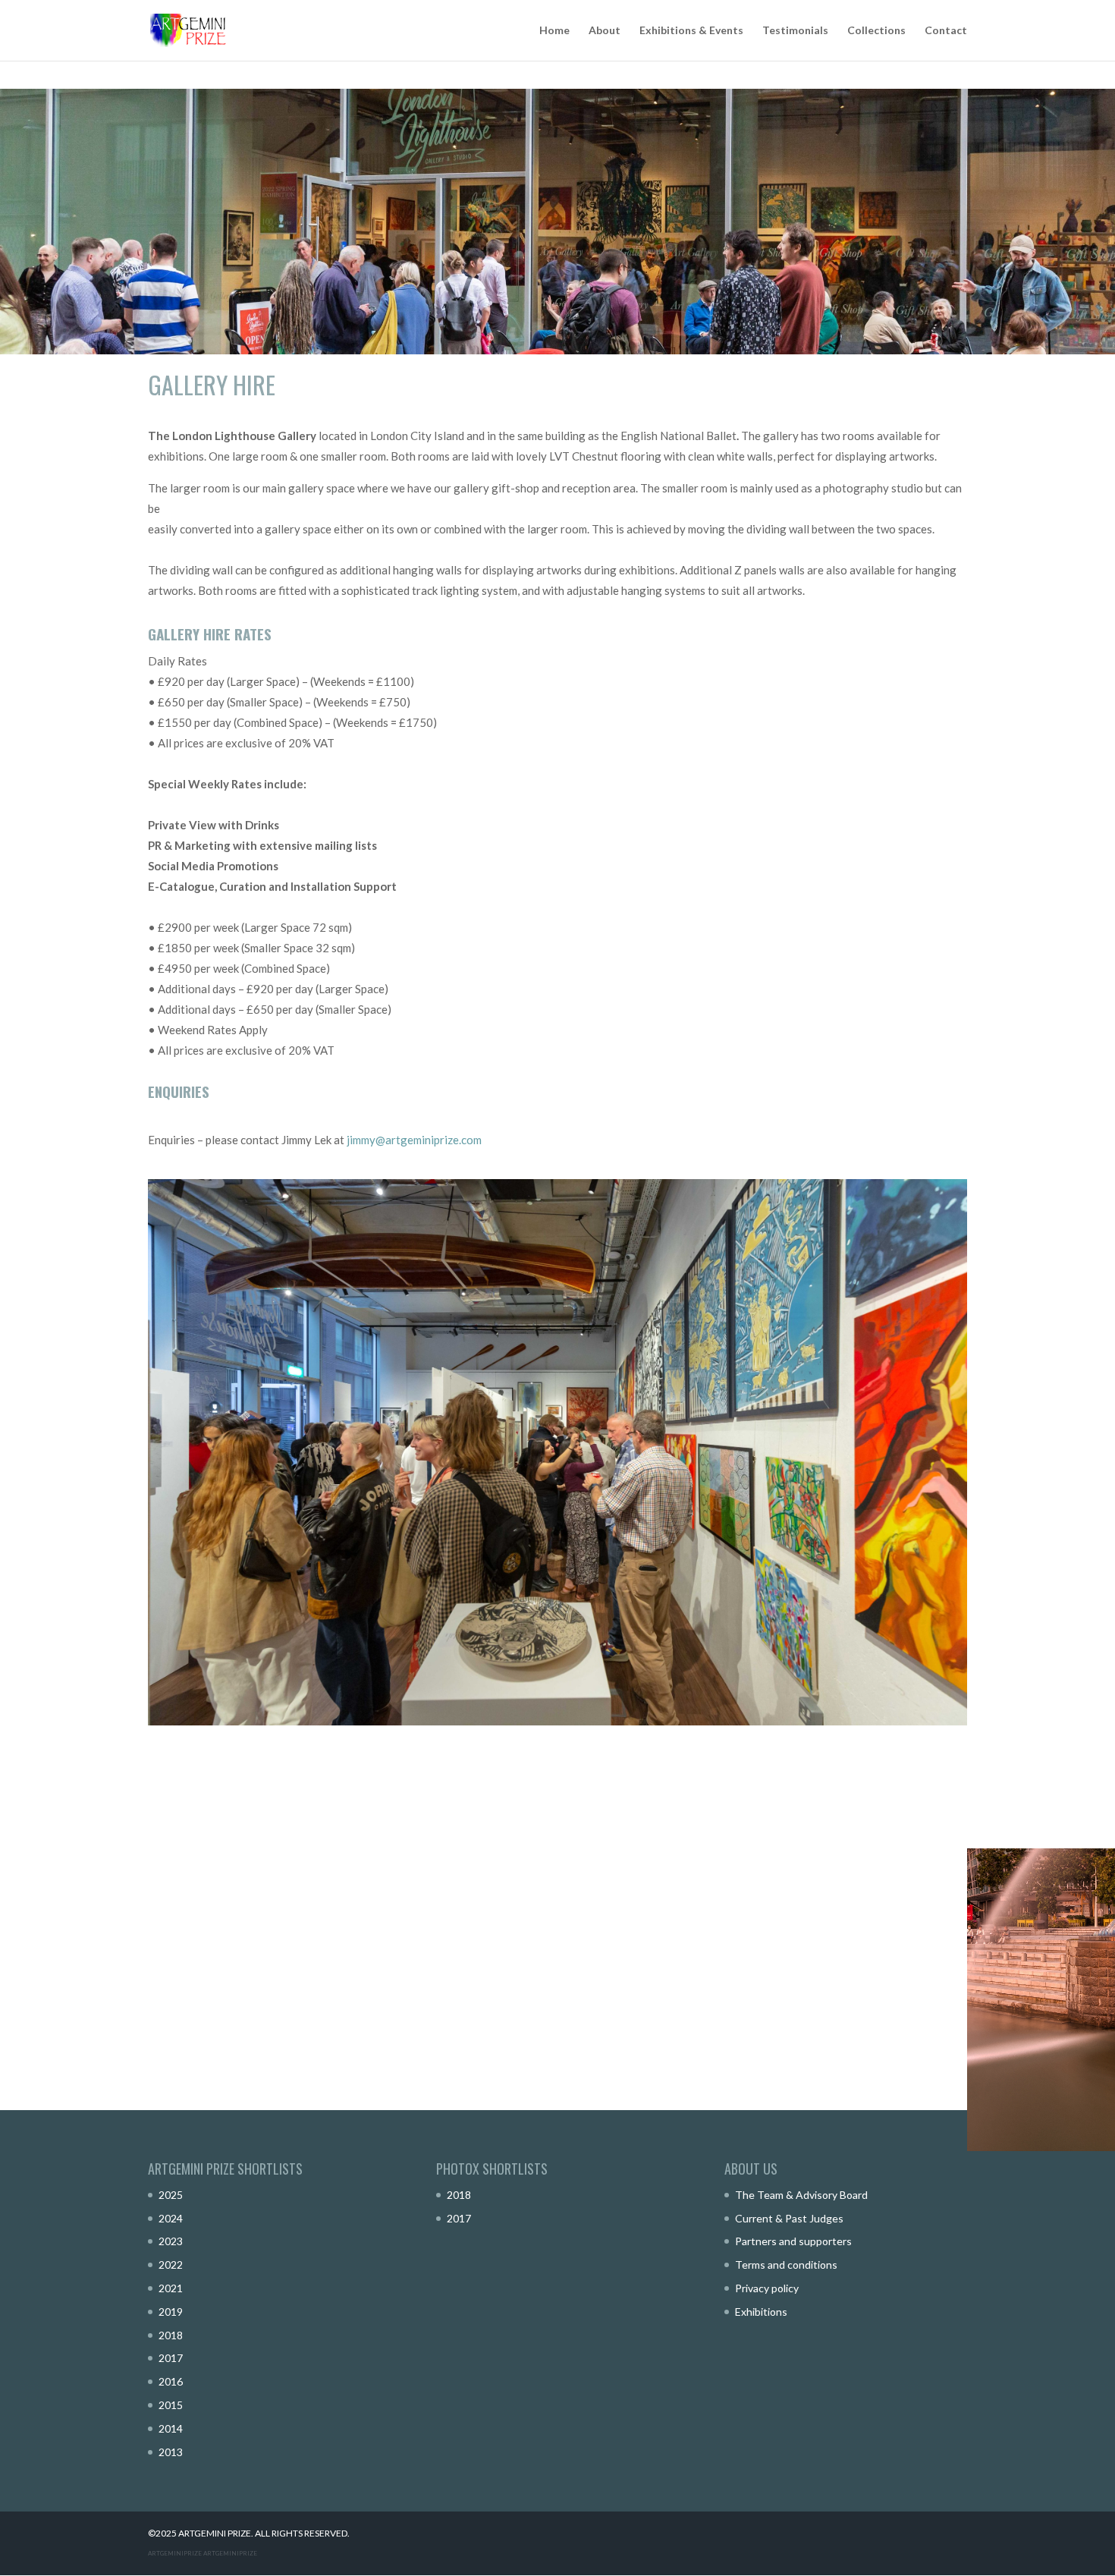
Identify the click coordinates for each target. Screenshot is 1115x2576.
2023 (171, 2241)
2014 (171, 2428)
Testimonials (795, 31)
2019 (171, 2312)
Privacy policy (767, 2288)
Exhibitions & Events (691, 31)
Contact (946, 31)
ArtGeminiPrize (230, 2553)
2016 (171, 2381)
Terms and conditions (786, 2265)
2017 (171, 2358)
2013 (171, 2452)
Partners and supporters (793, 2241)
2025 (171, 2195)
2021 (171, 2288)
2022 (171, 2265)
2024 (171, 2218)
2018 (171, 2335)
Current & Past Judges (789, 2218)
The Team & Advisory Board (801, 2195)
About (605, 31)
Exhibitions (761, 2312)
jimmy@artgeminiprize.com (414, 1140)
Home (554, 31)
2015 (171, 2405)
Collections (876, 31)
